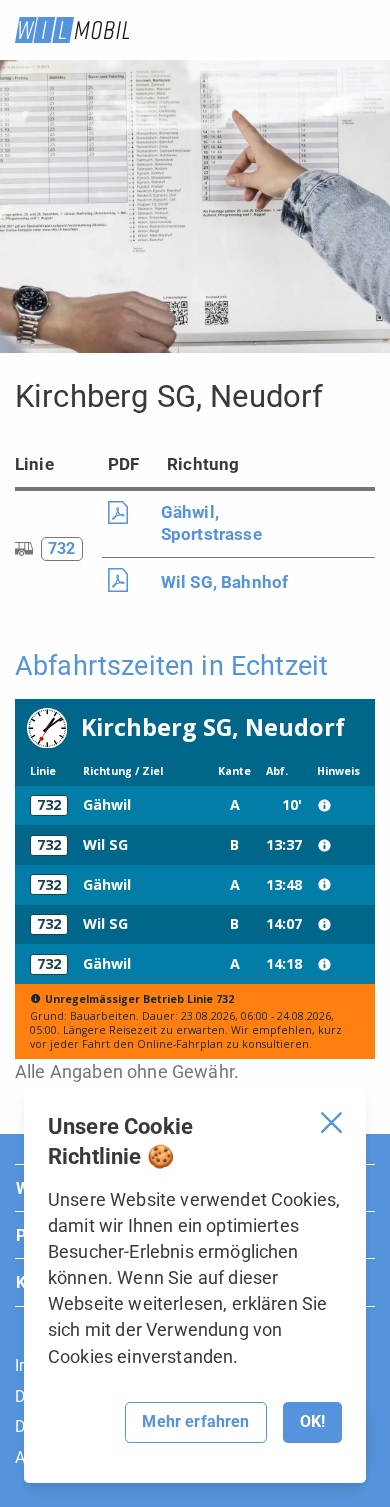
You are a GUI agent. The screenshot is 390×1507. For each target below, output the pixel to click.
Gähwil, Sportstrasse (211, 523)
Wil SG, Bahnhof (224, 582)
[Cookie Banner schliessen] (331, 1122)
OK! (312, 1421)
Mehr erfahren (195, 1421)
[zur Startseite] (72, 30)
